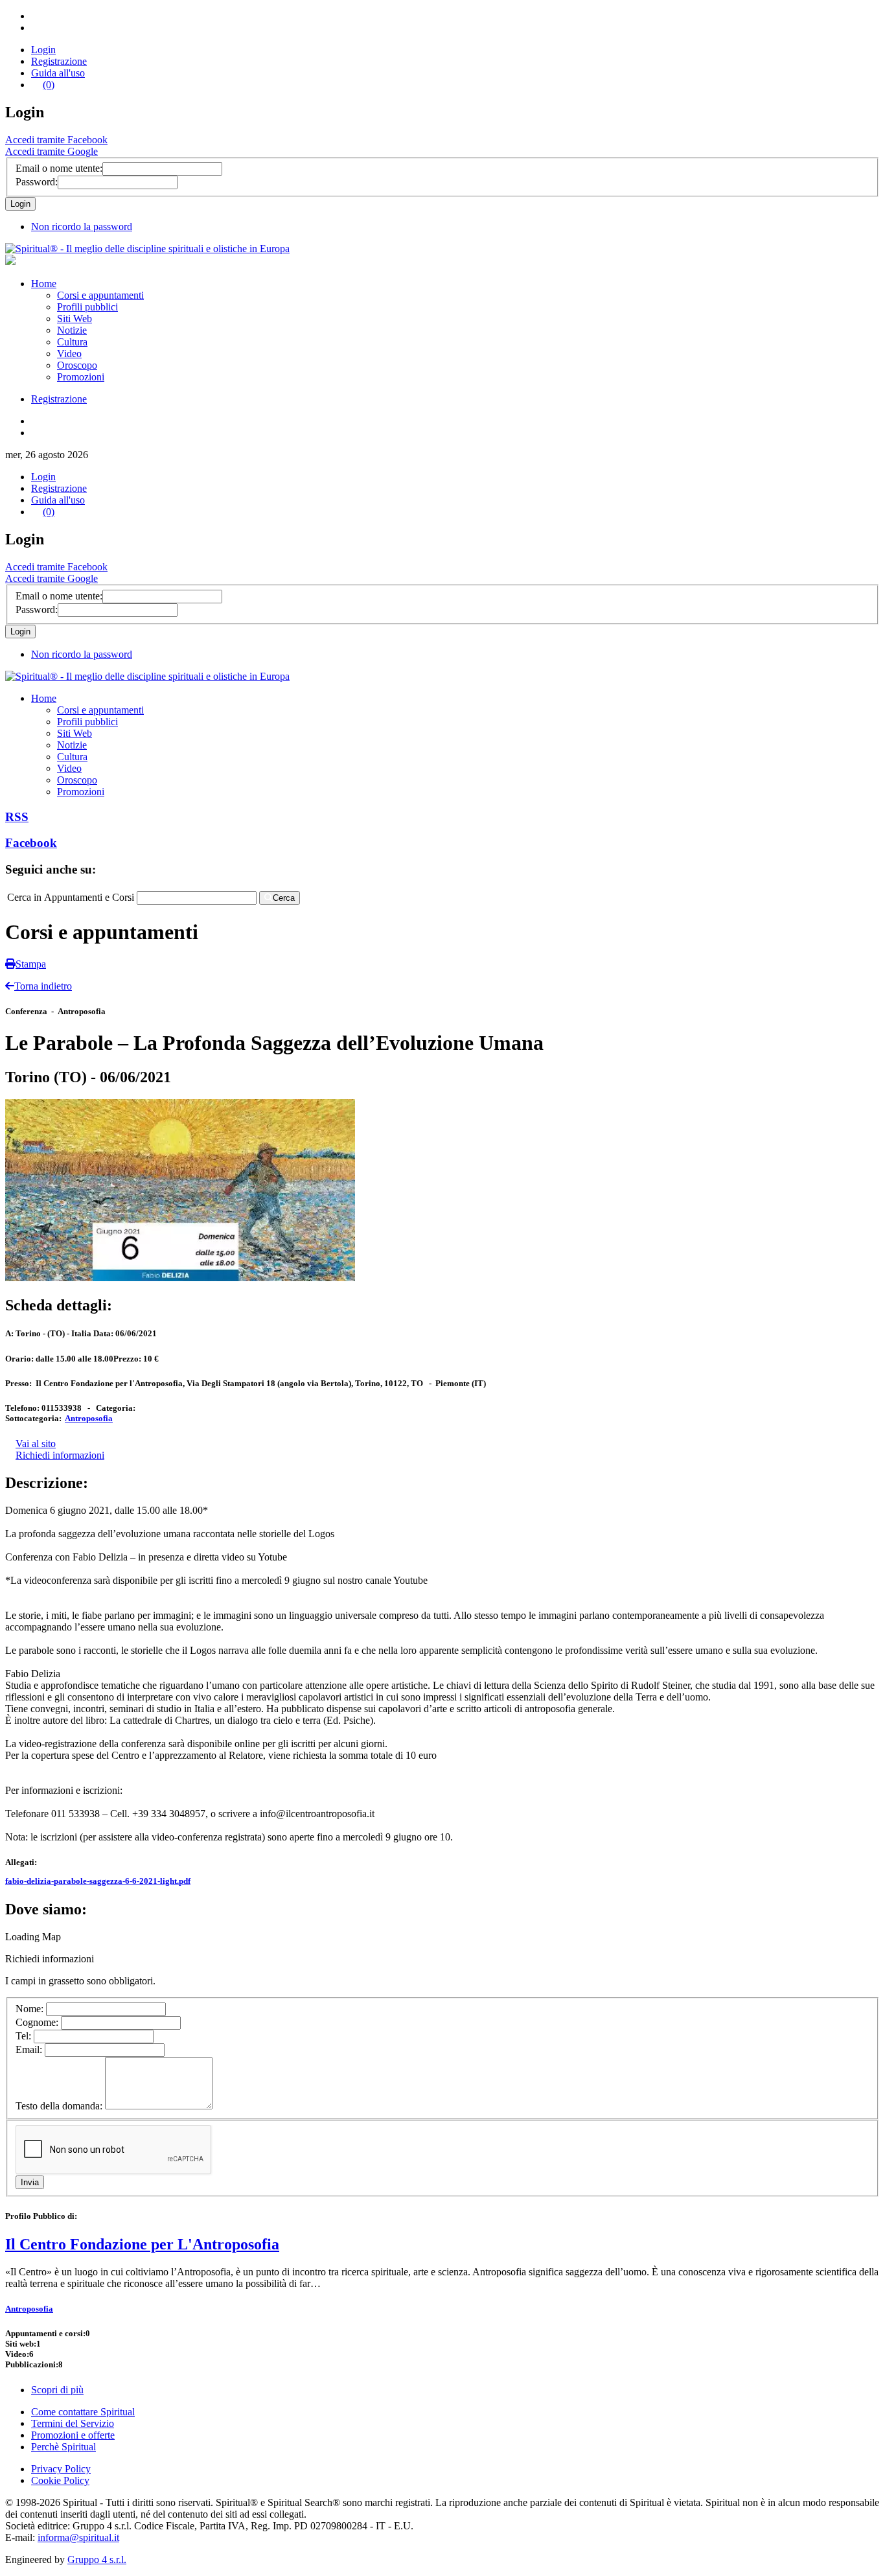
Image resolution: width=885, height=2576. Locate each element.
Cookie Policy (60, 2480)
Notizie (72, 330)
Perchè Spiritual (63, 2447)
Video (69, 354)
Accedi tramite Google (52, 151)
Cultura (72, 342)
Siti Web (75, 319)
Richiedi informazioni (60, 1455)
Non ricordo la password (82, 226)
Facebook (31, 843)
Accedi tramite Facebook (56, 140)
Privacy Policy (61, 2469)
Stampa (31, 964)
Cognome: (38, 2022)
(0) (49, 85)
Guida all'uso (58, 73)
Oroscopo (77, 365)
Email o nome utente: (59, 168)
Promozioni (81, 377)
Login (43, 50)
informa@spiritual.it (78, 2537)
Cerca (284, 898)
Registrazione (59, 61)
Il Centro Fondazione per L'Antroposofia (142, 2244)
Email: (30, 2049)
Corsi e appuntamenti (100, 295)
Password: (37, 182)
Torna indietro (43, 986)
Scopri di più (57, 2390)
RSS (17, 817)
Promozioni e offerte (73, 2435)
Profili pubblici (87, 307)
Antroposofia (89, 1418)
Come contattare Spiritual (83, 2412)
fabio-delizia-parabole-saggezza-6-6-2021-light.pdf (98, 1881)
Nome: (31, 2009)
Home (44, 284)
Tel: (25, 2036)
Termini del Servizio (73, 2423)
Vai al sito (36, 1444)
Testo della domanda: (60, 2106)
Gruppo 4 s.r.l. (97, 2559)
